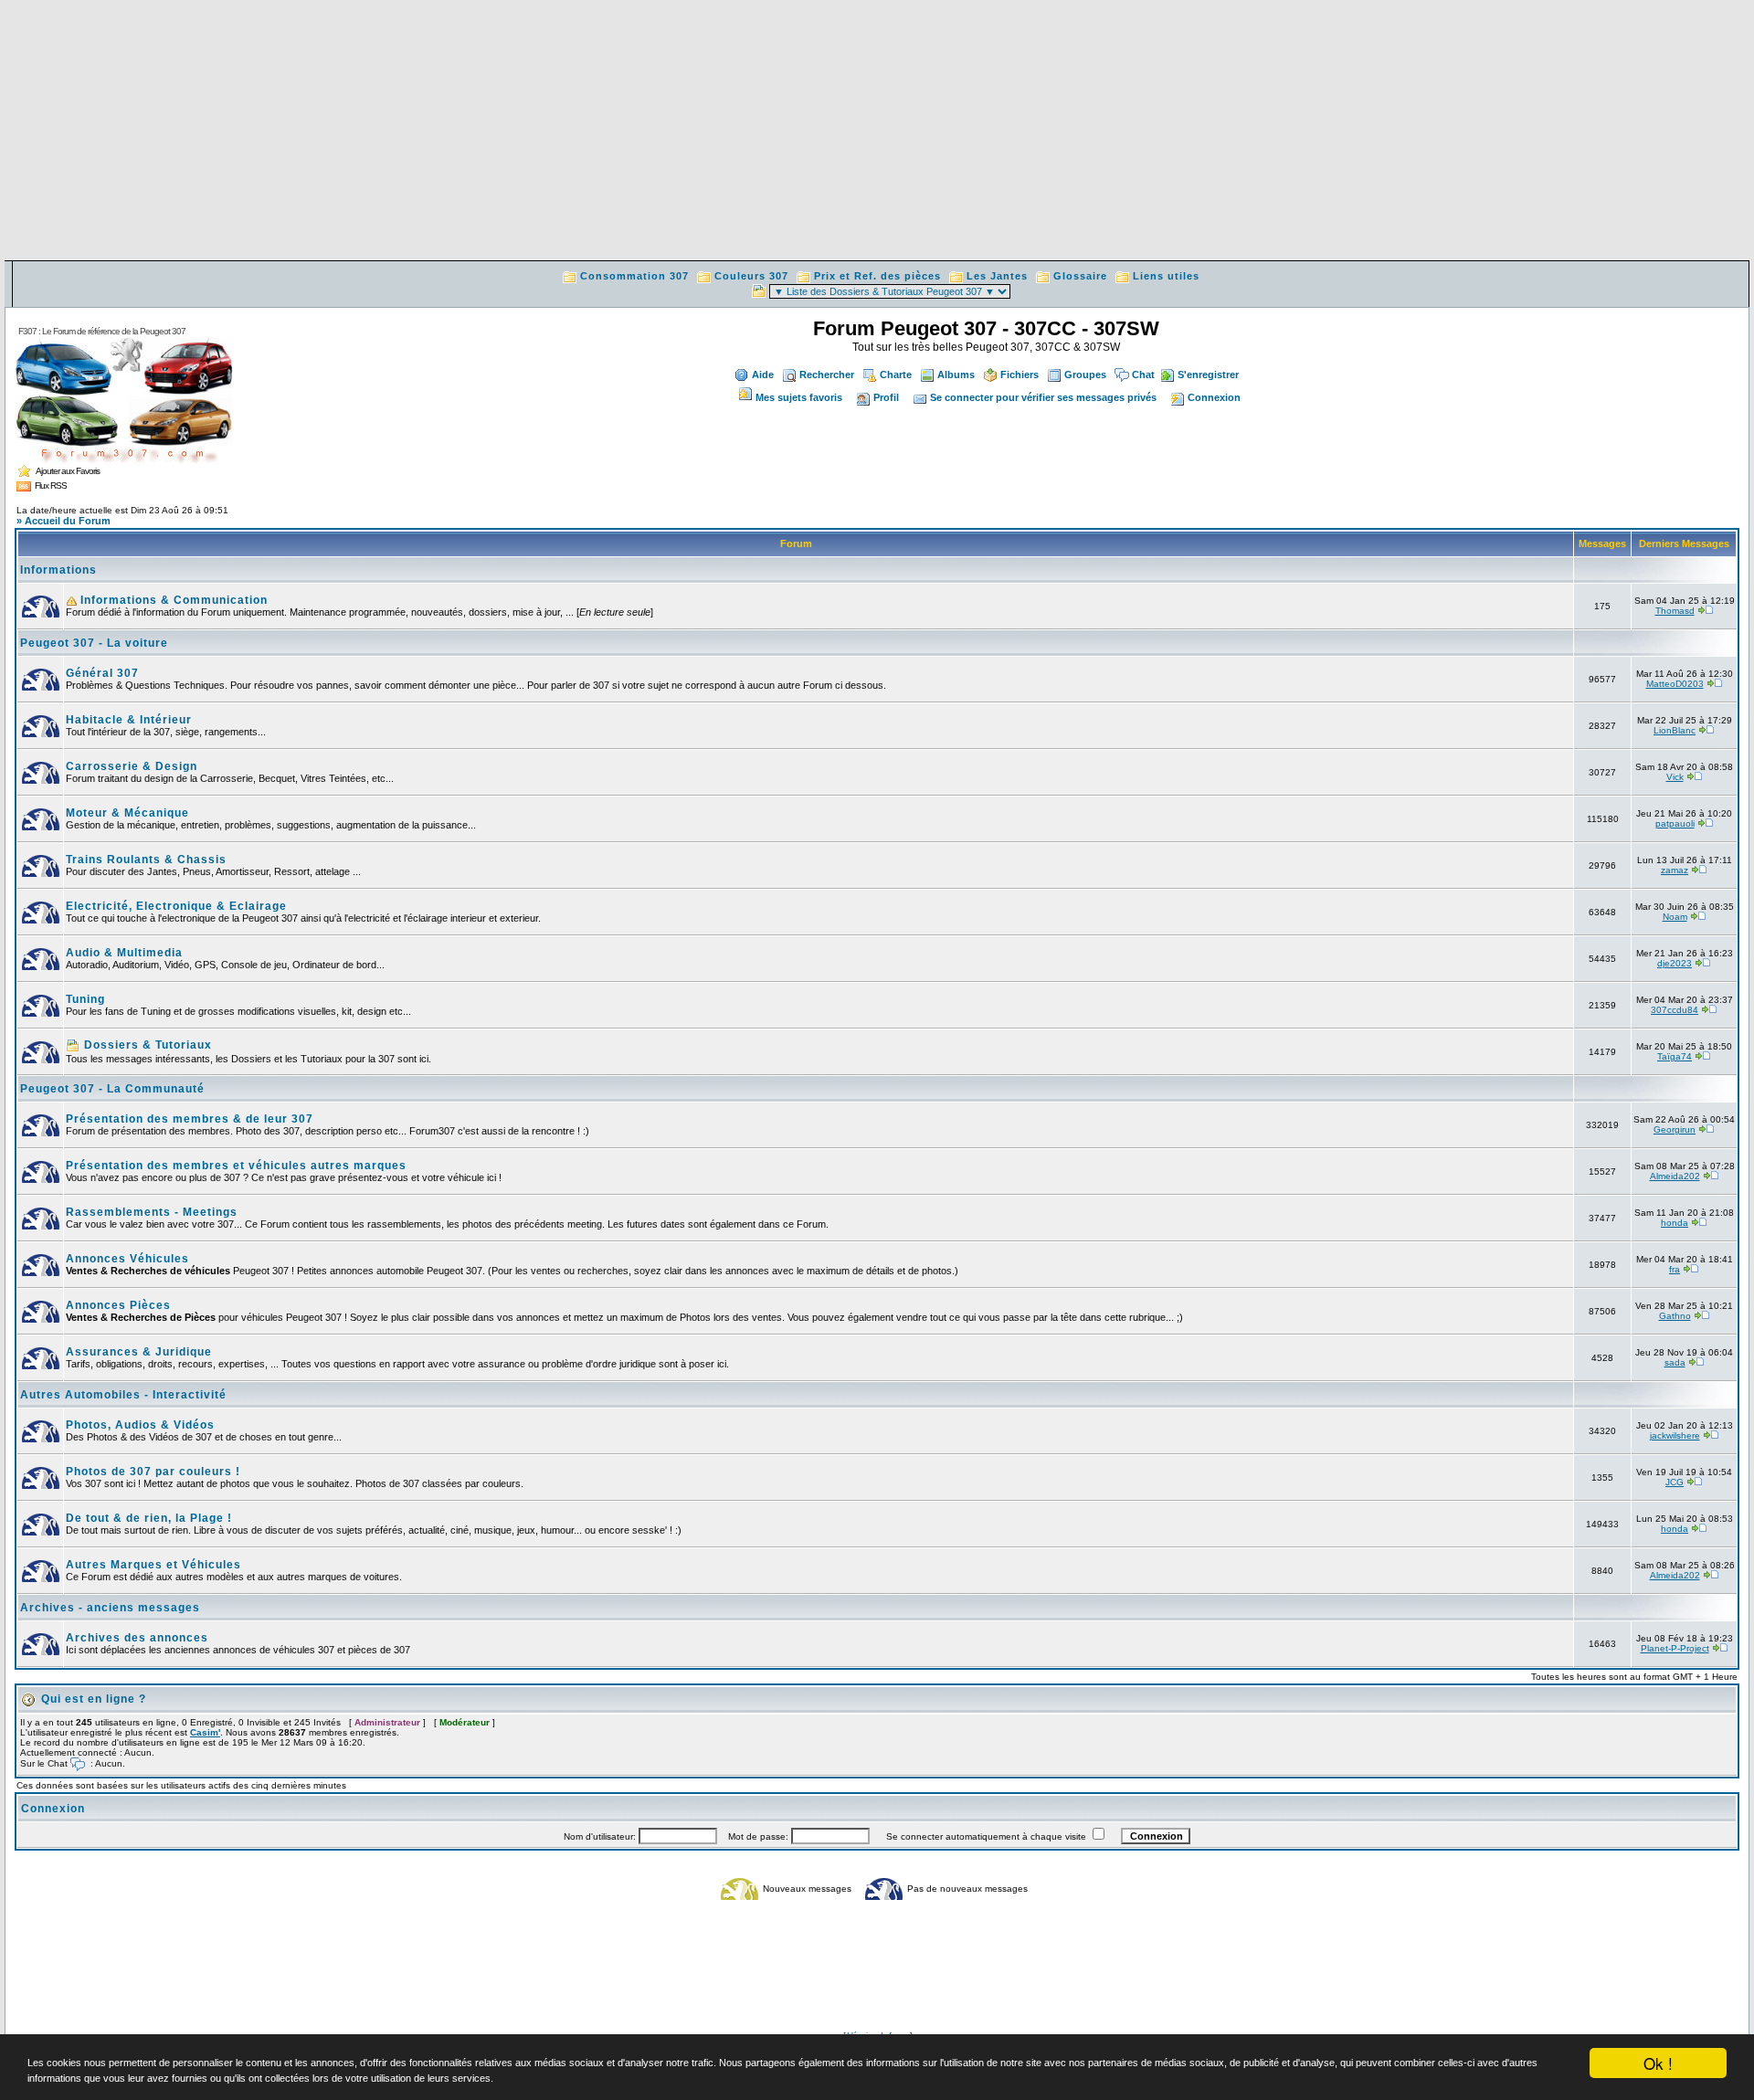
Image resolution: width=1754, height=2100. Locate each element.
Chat (1143, 375)
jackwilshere (1675, 1435)
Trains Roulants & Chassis (146, 860)
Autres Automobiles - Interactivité (123, 1395)
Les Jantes (997, 276)
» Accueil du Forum (63, 521)
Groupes (1085, 375)
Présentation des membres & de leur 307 (190, 1119)
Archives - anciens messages (110, 1608)
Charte (896, 375)
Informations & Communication (172, 600)
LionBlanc (1675, 730)
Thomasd (1675, 611)
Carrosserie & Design (132, 766)
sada (1675, 1362)
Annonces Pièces (118, 1305)
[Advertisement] (877, 132)
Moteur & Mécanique (127, 813)
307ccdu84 (1675, 1010)
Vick (1675, 777)
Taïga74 (1675, 1056)
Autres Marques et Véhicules (153, 1565)
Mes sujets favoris (799, 397)
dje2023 (1675, 963)
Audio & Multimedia (124, 953)
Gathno (1675, 1316)
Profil (886, 397)
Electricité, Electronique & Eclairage (176, 906)
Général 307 (102, 673)
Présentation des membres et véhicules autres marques (236, 1166)
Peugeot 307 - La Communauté (112, 1089)
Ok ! (1658, 2063)
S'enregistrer (1208, 375)
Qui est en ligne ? (94, 1699)
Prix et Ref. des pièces (877, 276)
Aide (763, 375)
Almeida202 (1675, 1176)
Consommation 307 (634, 276)
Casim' (205, 1732)
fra (1675, 1269)
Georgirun (1675, 1129)
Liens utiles (1166, 276)
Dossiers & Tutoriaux (146, 1045)
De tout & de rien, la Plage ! (149, 1518)
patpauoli (1675, 823)
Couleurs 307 (751, 276)
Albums (956, 375)
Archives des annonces (137, 1638)
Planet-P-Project (1675, 1648)
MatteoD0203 (1675, 684)
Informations (58, 570)
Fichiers (1020, 375)
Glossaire (1080, 276)
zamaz (1675, 870)
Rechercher (827, 375)
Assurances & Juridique (139, 1352)
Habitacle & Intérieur (129, 720)
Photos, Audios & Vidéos (140, 1425)
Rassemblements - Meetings (152, 1212)
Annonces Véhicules (127, 1259)
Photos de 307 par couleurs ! (153, 1472)
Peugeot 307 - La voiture (94, 643)
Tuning (85, 999)
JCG (1675, 1482)
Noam (1675, 917)
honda (1675, 1223)
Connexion (1214, 397)
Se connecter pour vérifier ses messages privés (1043, 397)
